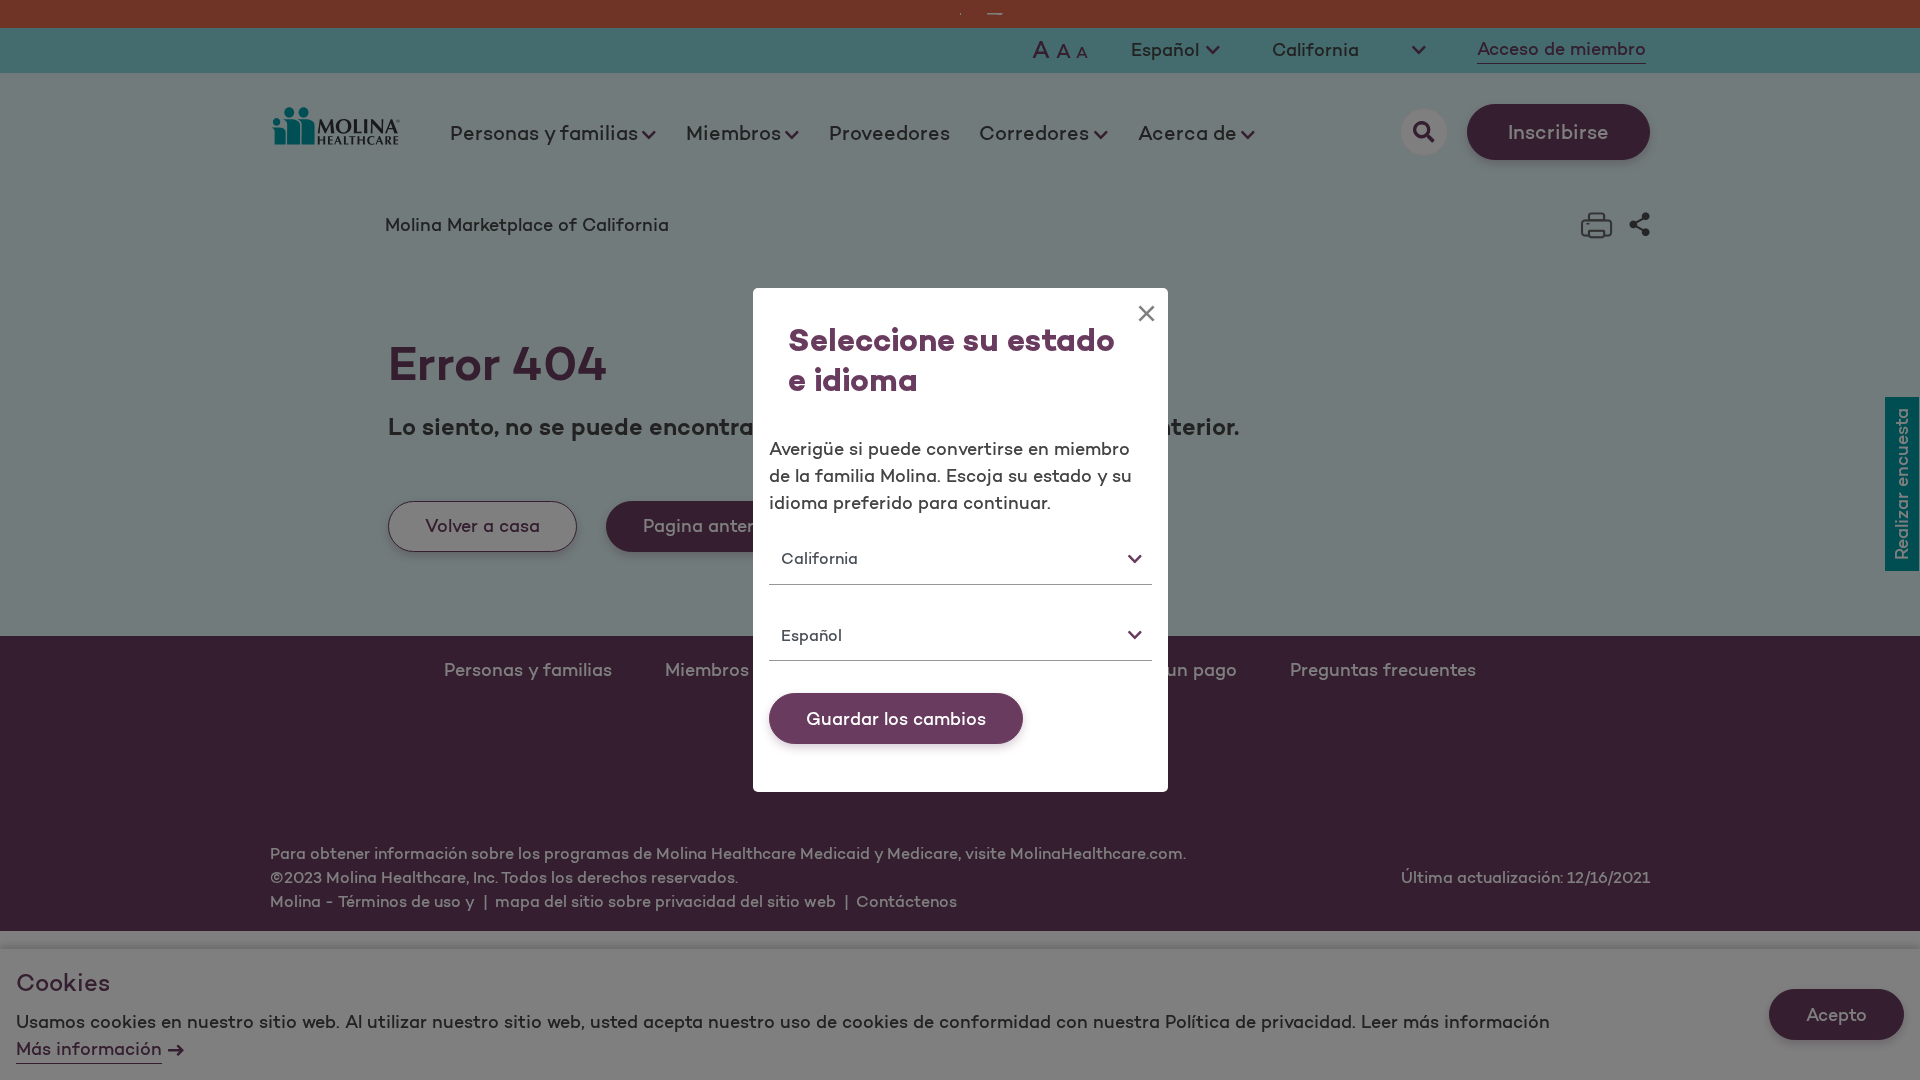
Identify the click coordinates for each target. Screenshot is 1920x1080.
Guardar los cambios (896, 719)
